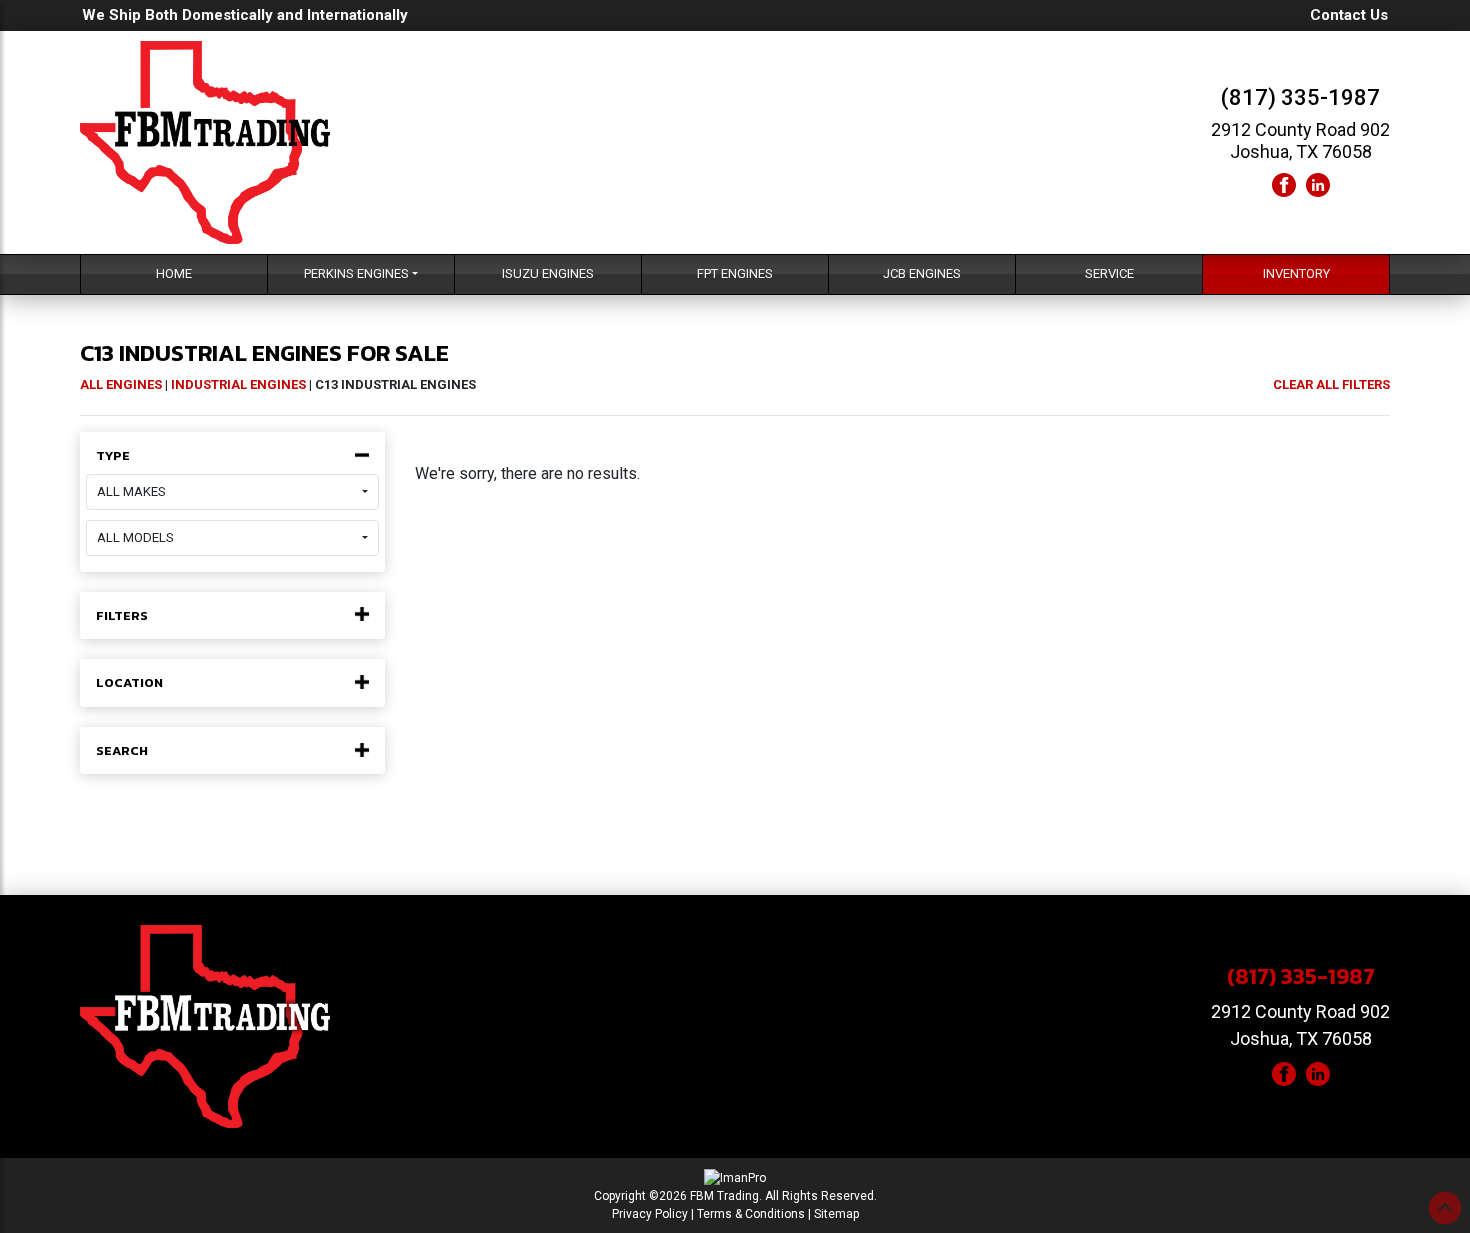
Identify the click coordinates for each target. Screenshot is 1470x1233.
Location (129, 683)
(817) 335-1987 (1300, 97)
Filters (122, 616)
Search (122, 751)
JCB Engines (922, 273)
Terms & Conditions (751, 1214)
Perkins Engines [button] (356, 273)
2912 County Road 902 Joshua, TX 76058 (1300, 140)
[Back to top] (1445, 1208)
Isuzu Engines (548, 273)
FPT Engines (735, 273)
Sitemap (836, 1214)
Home (174, 273)
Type (113, 456)
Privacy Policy (650, 1214)
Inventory (1296, 273)
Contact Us (1349, 15)
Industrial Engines (238, 384)
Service (1109, 273)
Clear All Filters (1331, 384)
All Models (135, 537)
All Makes (131, 491)
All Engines (121, 384)
